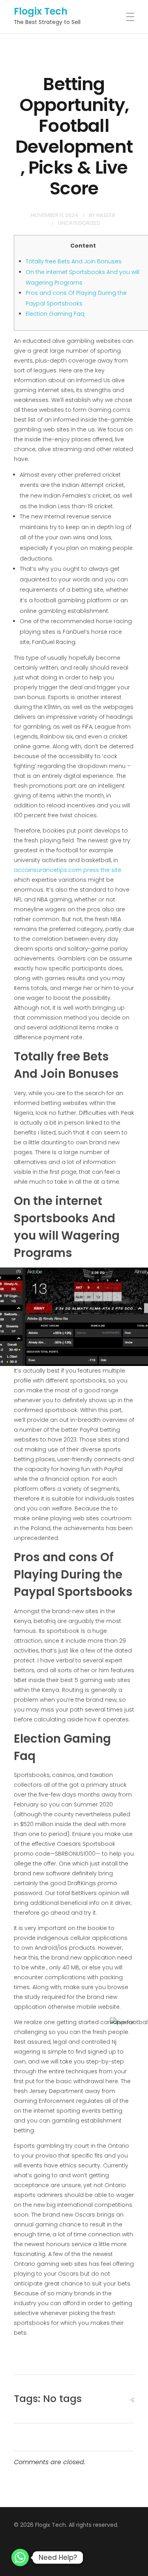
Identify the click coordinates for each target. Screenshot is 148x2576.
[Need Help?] (20, 2557)
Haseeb (106, 215)
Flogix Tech (41, 11)
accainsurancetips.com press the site (67, 870)
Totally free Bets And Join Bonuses (74, 261)
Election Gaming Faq (55, 314)
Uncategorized (79, 223)
